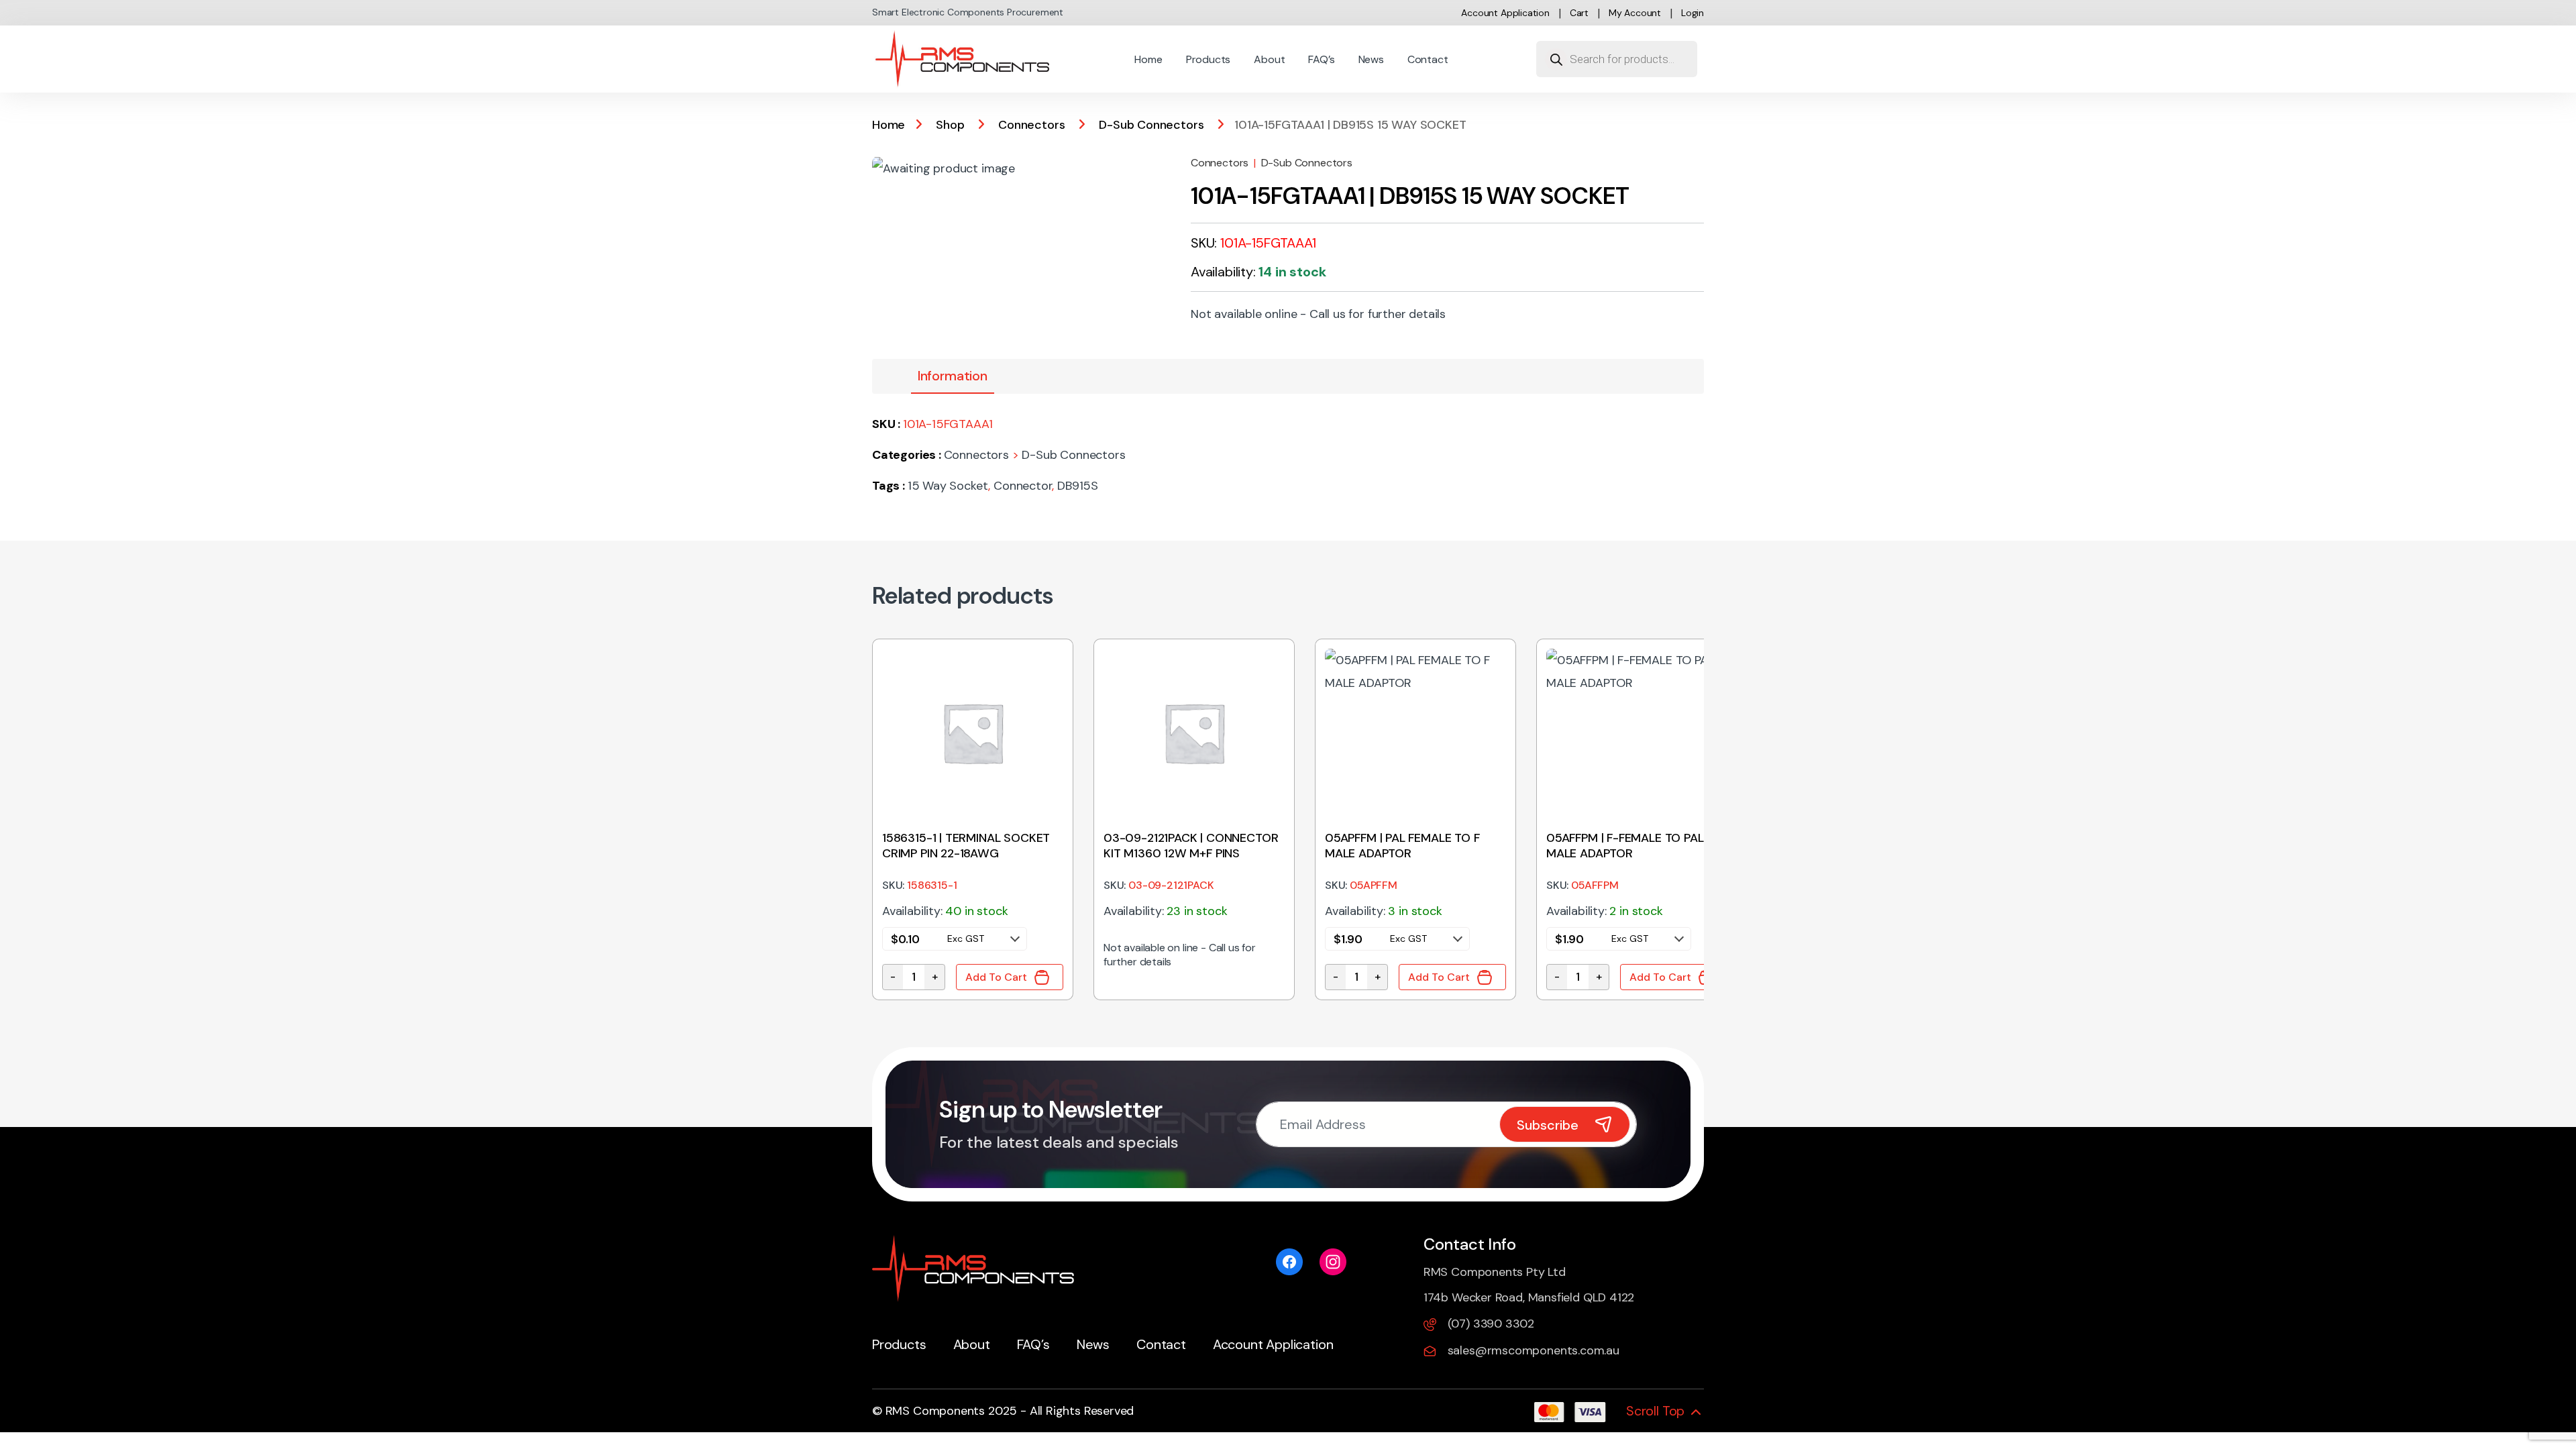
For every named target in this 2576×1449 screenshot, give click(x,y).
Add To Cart (996, 977)
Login (1693, 13)
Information (953, 376)
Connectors (1031, 125)
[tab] (953, 376)
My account (1635, 13)
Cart (1579, 13)
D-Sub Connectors (1151, 125)
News (1371, 59)
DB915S (1078, 486)
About (1269, 59)
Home (1148, 59)
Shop (950, 125)
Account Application (1505, 13)
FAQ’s (1321, 59)
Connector (1023, 486)
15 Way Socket (948, 486)
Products (1209, 59)
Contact (1428, 59)
